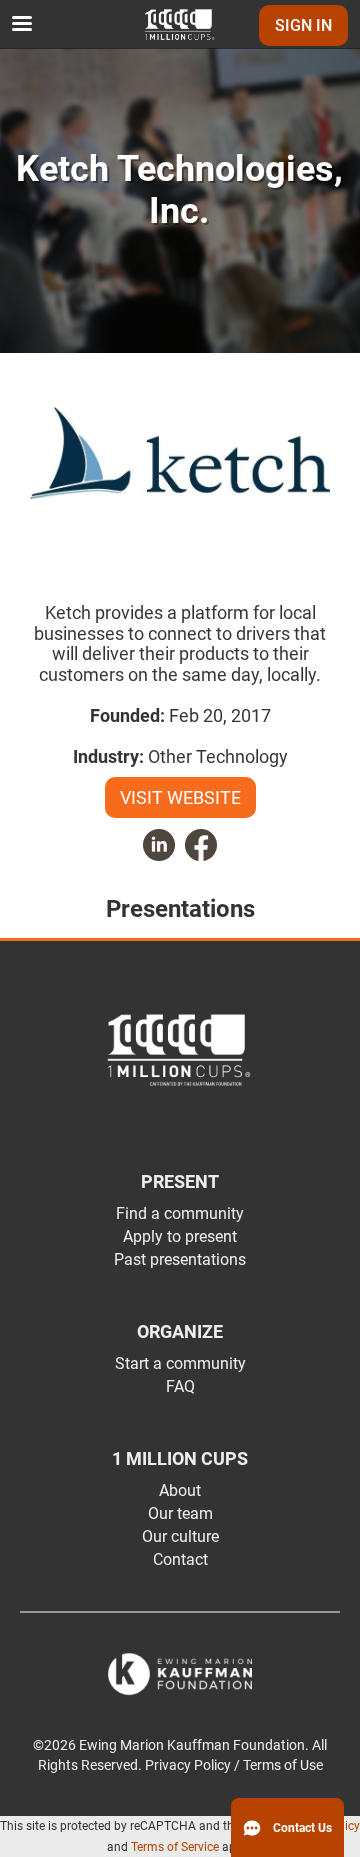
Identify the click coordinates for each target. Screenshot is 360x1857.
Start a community (180, 1363)
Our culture (180, 1536)
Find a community (180, 1213)
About (180, 1490)
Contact (180, 1559)
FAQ (180, 1386)
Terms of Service (175, 1847)
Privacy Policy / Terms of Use (234, 1765)
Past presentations (180, 1259)
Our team (180, 1513)
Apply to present (180, 1236)
